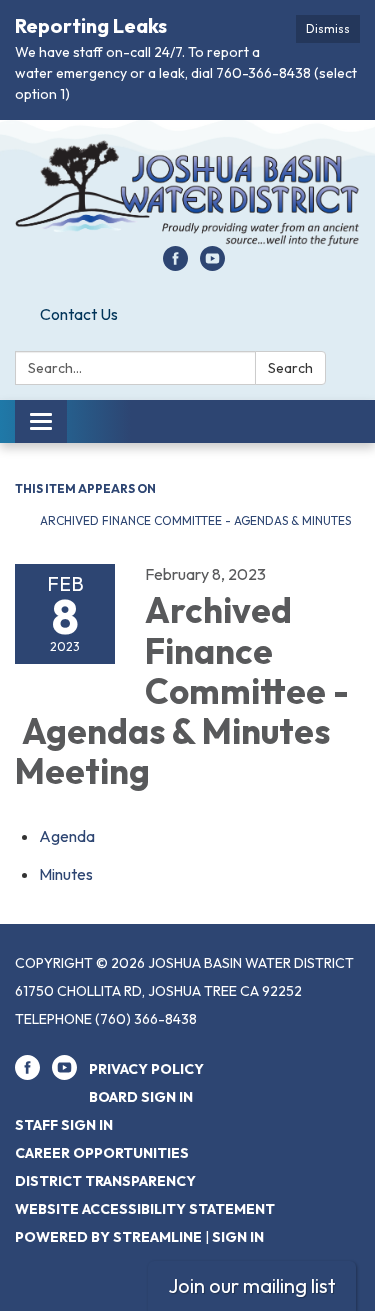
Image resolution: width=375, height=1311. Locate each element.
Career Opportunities (102, 1153)
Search (290, 368)
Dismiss (328, 28)
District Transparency (105, 1181)
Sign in (238, 1237)
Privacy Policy (146, 1069)
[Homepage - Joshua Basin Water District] (187, 193)
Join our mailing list (252, 1285)
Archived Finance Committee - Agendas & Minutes (195, 520)
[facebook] (175, 265)
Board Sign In (141, 1097)
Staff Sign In (64, 1125)
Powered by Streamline (108, 1237)
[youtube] (212, 265)
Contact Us (79, 314)
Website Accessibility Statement (145, 1209)
